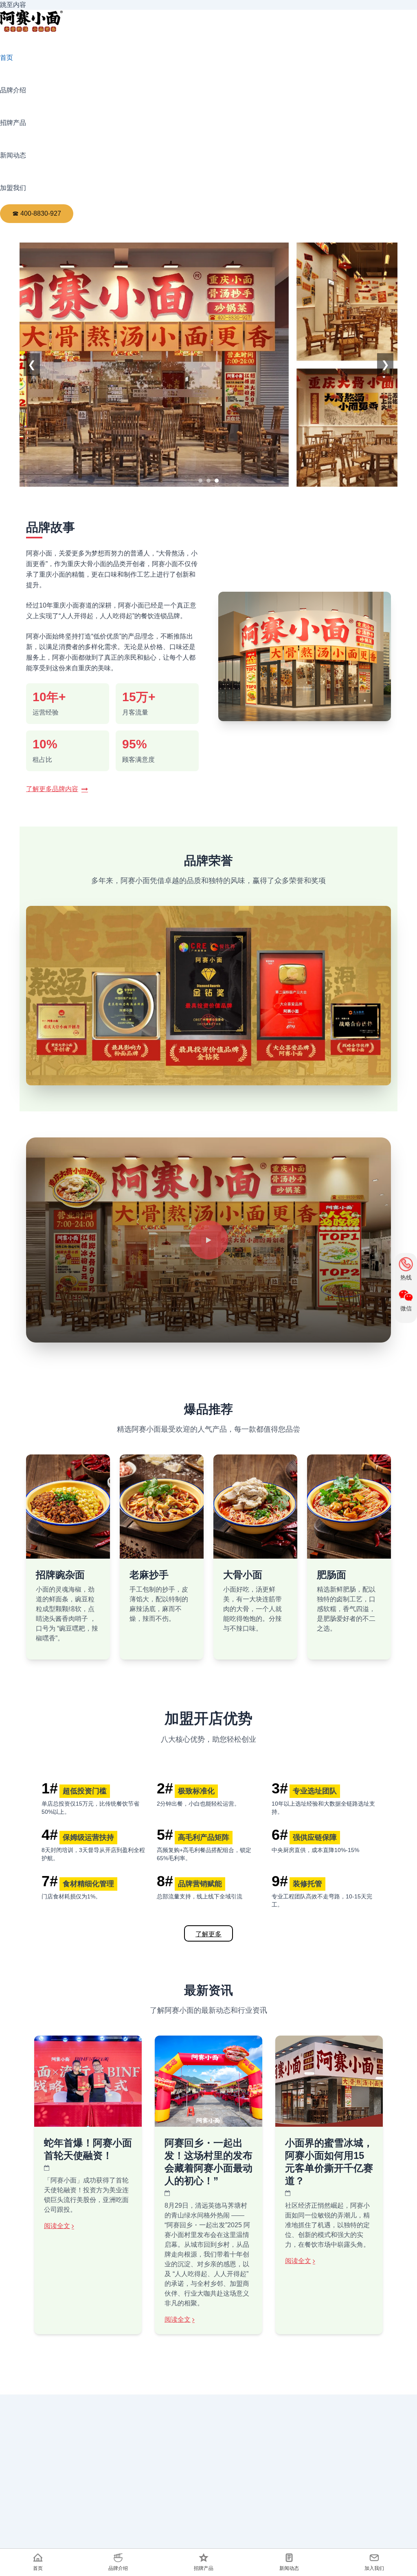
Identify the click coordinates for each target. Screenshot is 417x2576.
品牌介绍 (13, 90)
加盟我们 (13, 188)
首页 (7, 58)
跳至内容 (13, 5)
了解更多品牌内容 (52, 789)
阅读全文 (57, 2226)
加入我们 (374, 2568)
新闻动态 (13, 155)
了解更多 (208, 1934)
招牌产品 (13, 123)
